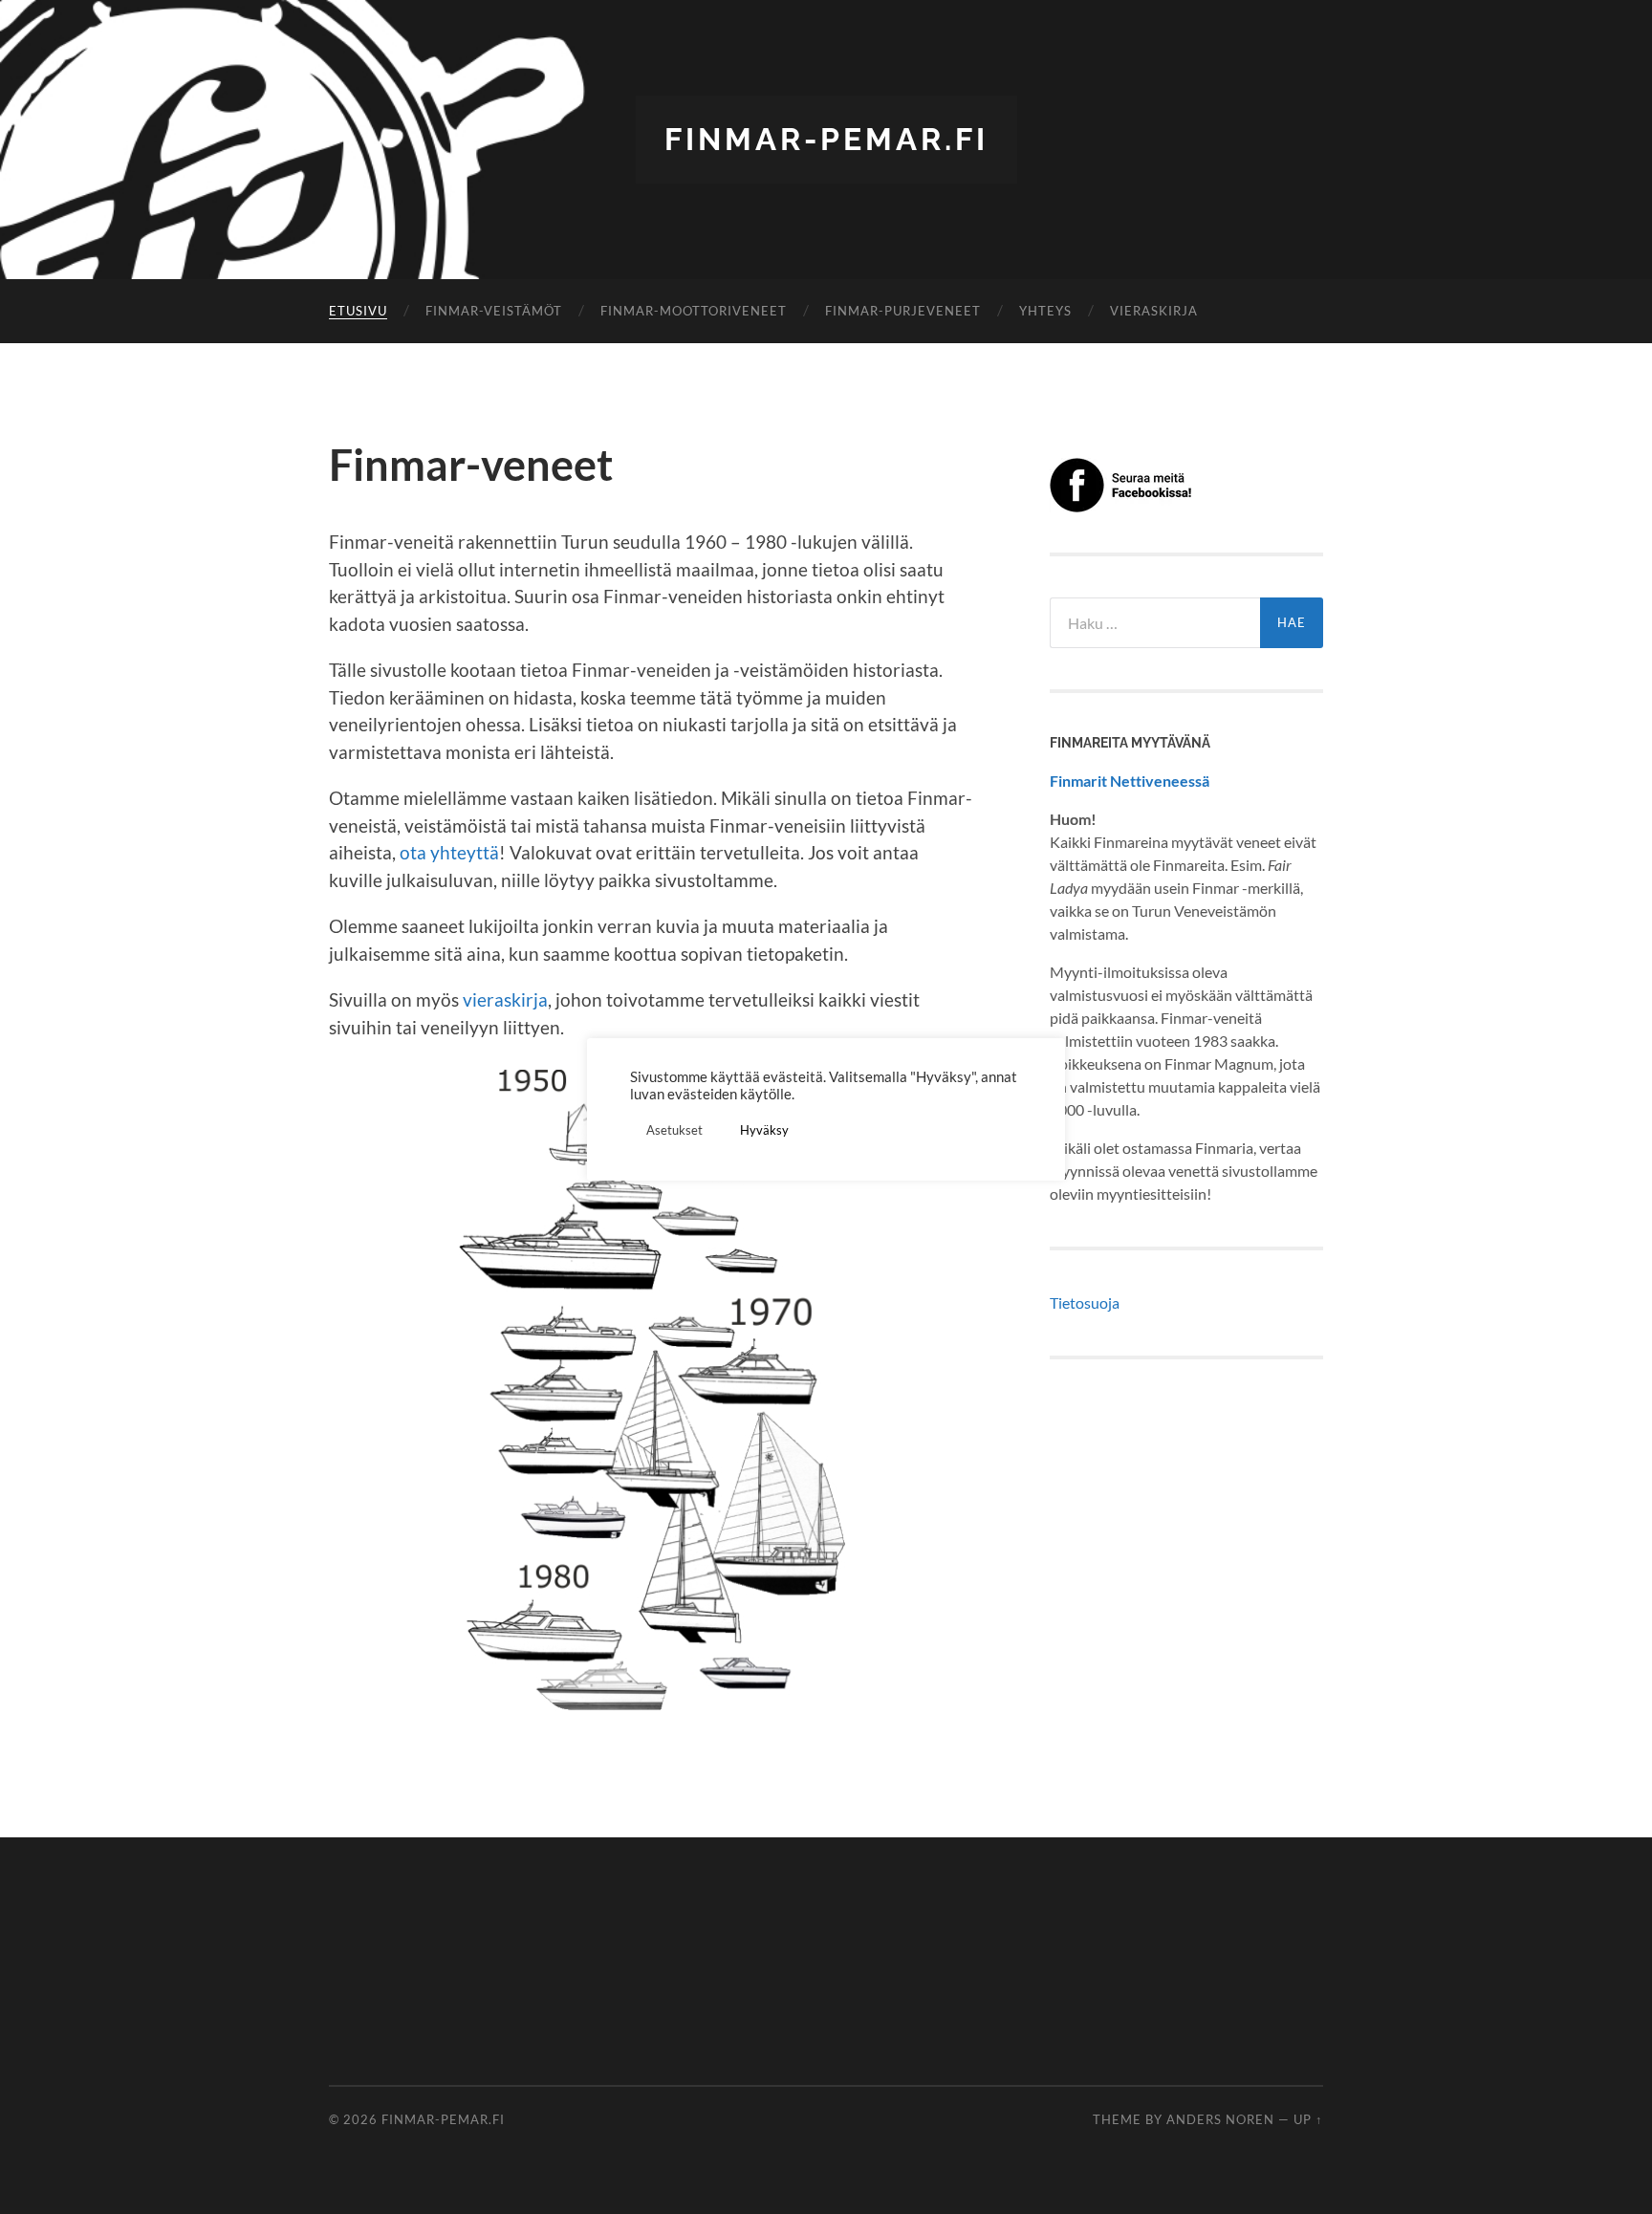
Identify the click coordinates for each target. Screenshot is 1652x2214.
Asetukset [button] (674, 1130)
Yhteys (1045, 311)
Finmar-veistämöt (494, 311)
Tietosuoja (1085, 1302)
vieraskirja (505, 999)
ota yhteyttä (449, 852)
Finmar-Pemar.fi (826, 139)
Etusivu (358, 311)
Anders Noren (1220, 2119)
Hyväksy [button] (764, 1130)
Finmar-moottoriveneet (694, 311)
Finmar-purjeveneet (903, 311)
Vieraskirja (1154, 311)
